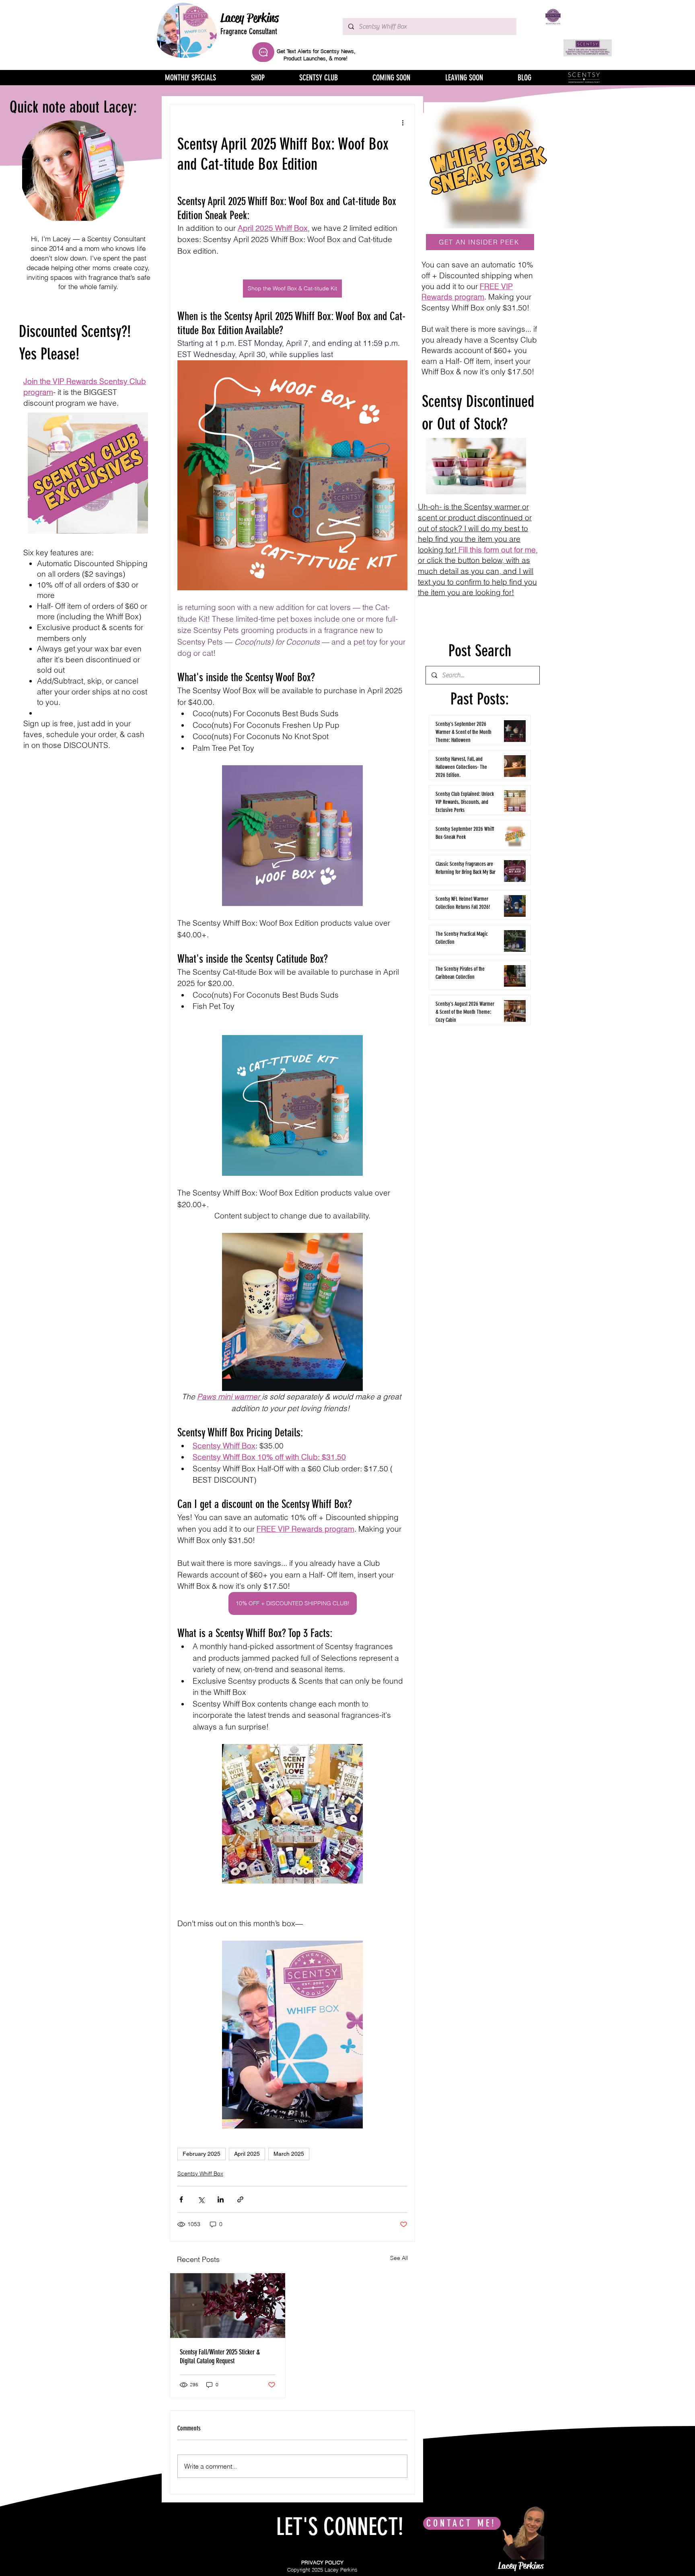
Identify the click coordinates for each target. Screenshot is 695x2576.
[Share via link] (240, 2199)
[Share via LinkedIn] (221, 2199)
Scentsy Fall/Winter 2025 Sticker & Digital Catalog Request (220, 2356)
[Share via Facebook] (181, 2199)
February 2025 (202, 2154)
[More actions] (403, 122)
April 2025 (247, 2154)
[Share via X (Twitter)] (201, 2199)
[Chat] (263, 52)
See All (399, 2258)
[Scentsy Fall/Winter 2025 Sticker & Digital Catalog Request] (228, 2306)
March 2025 (289, 2154)
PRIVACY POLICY (322, 2562)
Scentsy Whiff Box (200, 2173)
